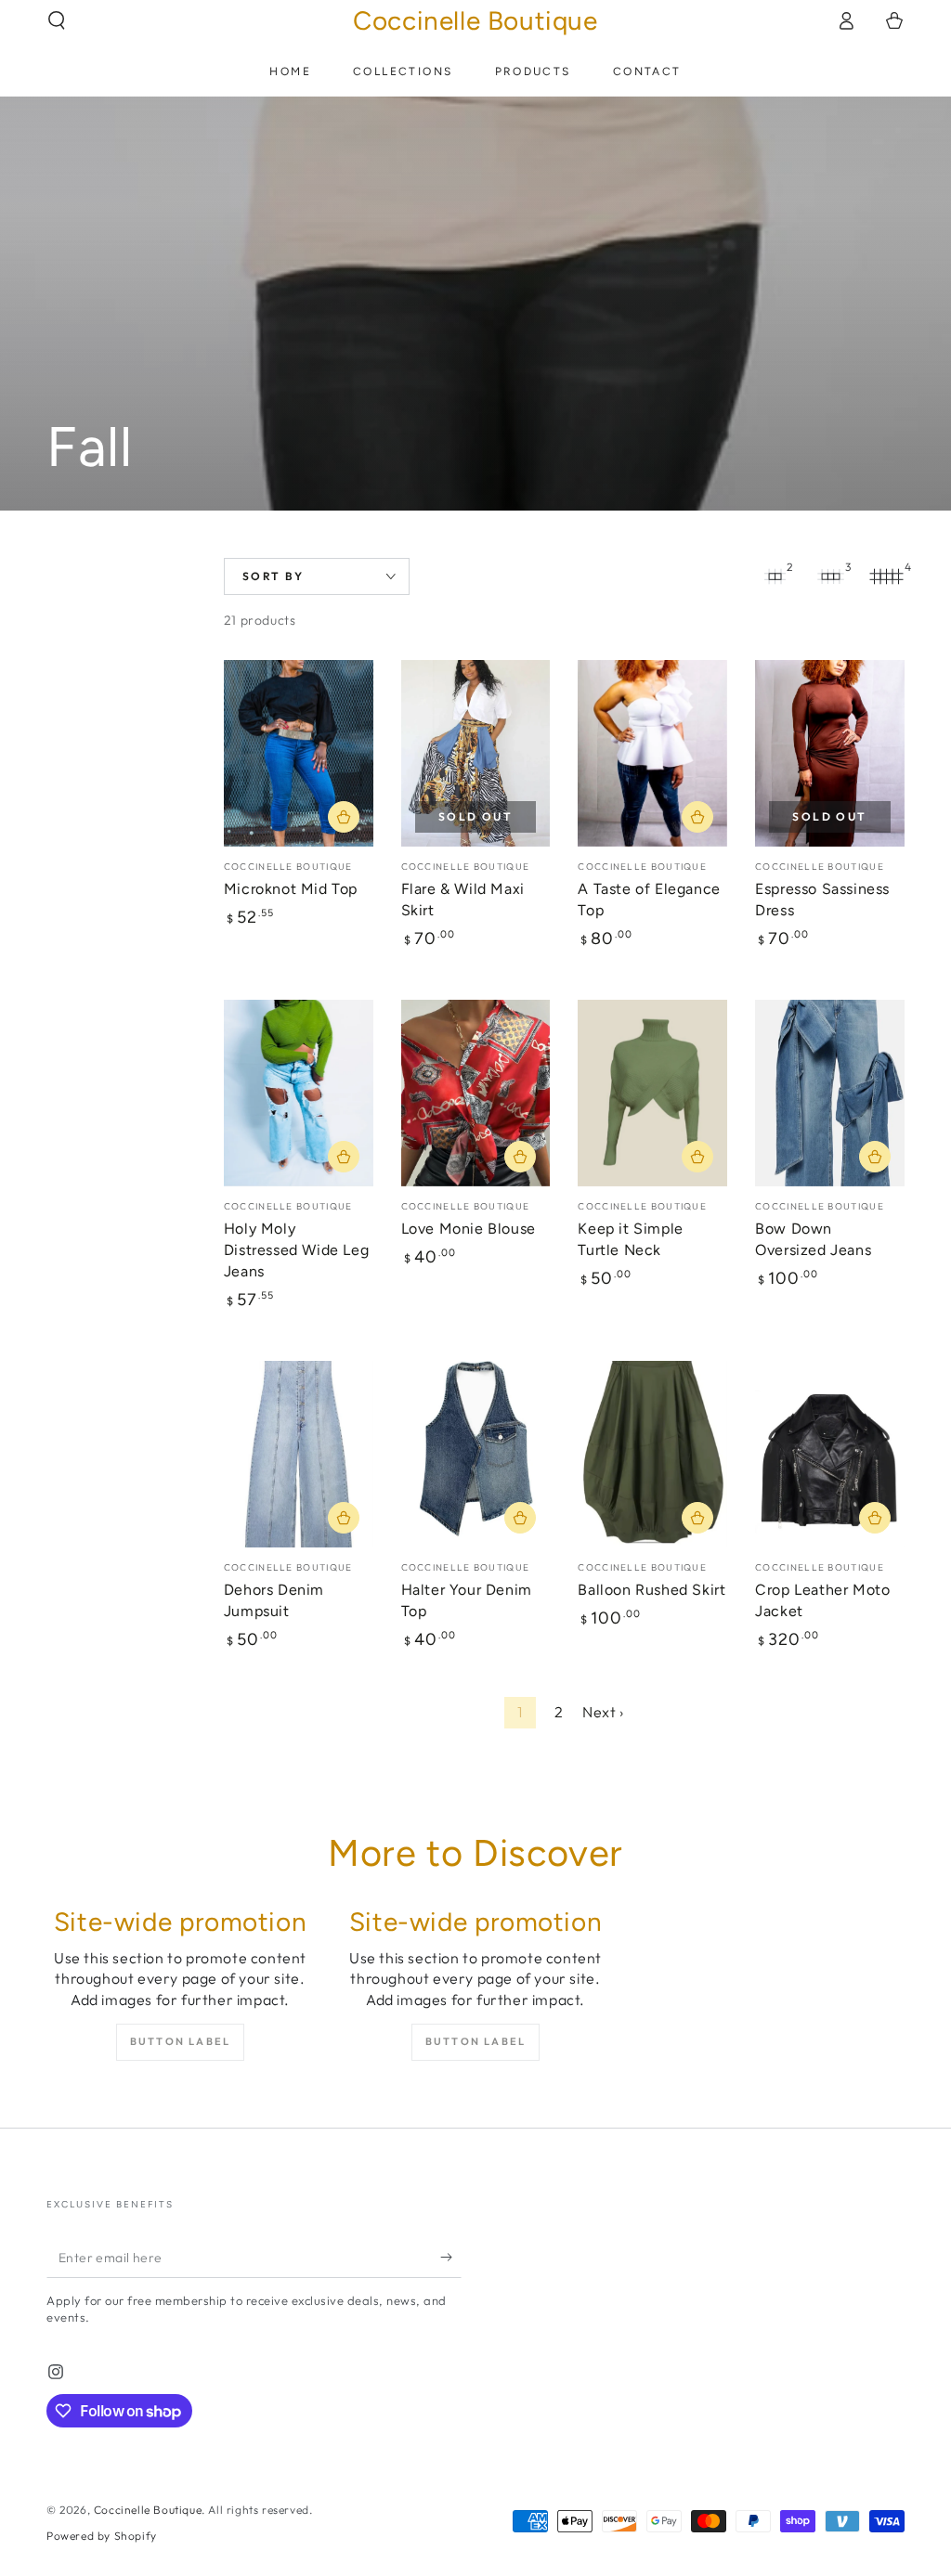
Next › (603, 1712)
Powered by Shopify (102, 2536)
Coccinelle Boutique (148, 2510)
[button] (57, 20)
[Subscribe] (451, 2257)
